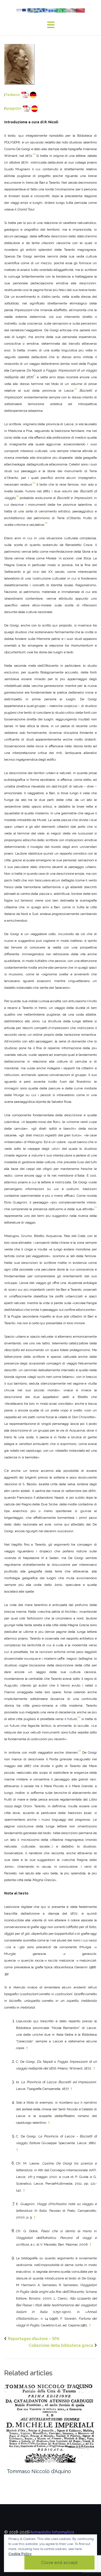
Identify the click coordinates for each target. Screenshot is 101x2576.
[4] (34, 483)
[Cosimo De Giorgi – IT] (19, 64)
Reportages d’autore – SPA (34, 2339)
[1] (34, 154)
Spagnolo (13, 108)
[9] (80, 1751)
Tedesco (12, 95)
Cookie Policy (20, 2554)
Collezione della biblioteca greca (61, 2345)
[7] (96, 1207)
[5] (17, 496)
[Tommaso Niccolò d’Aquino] (50, 2424)
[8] (79, 1717)
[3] (75, 389)
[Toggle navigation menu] (51, 25)
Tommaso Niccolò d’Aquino (39, 2471)
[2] (34, 375)
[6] (46, 523)
